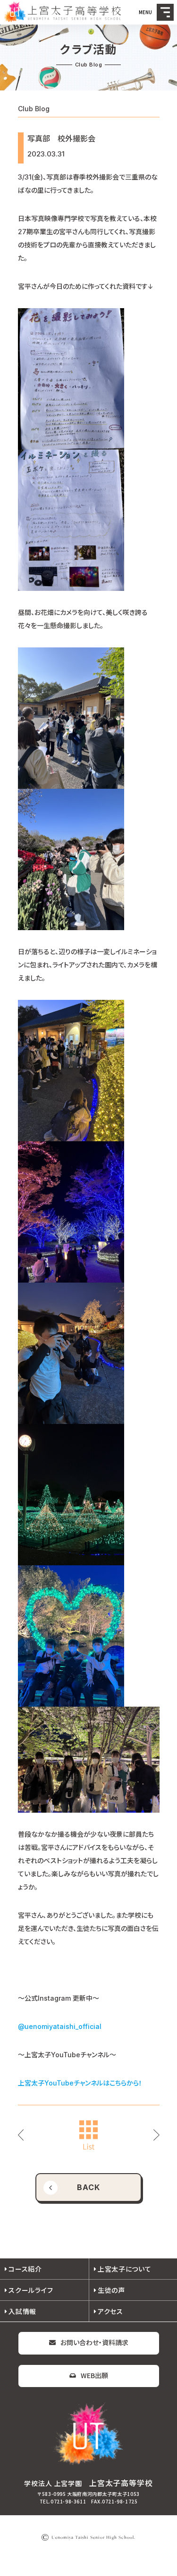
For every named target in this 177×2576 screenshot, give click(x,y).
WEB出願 (94, 2375)
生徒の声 (111, 2290)
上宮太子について (125, 2269)
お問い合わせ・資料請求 (94, 2342)
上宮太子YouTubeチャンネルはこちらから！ (80, 2083)
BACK (88, 2187)
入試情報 (22, 2311)
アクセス (110, 2311)
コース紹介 (25, 2269)
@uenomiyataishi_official (60, 2026)
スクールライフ (31, 2290)
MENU (165, 12)
